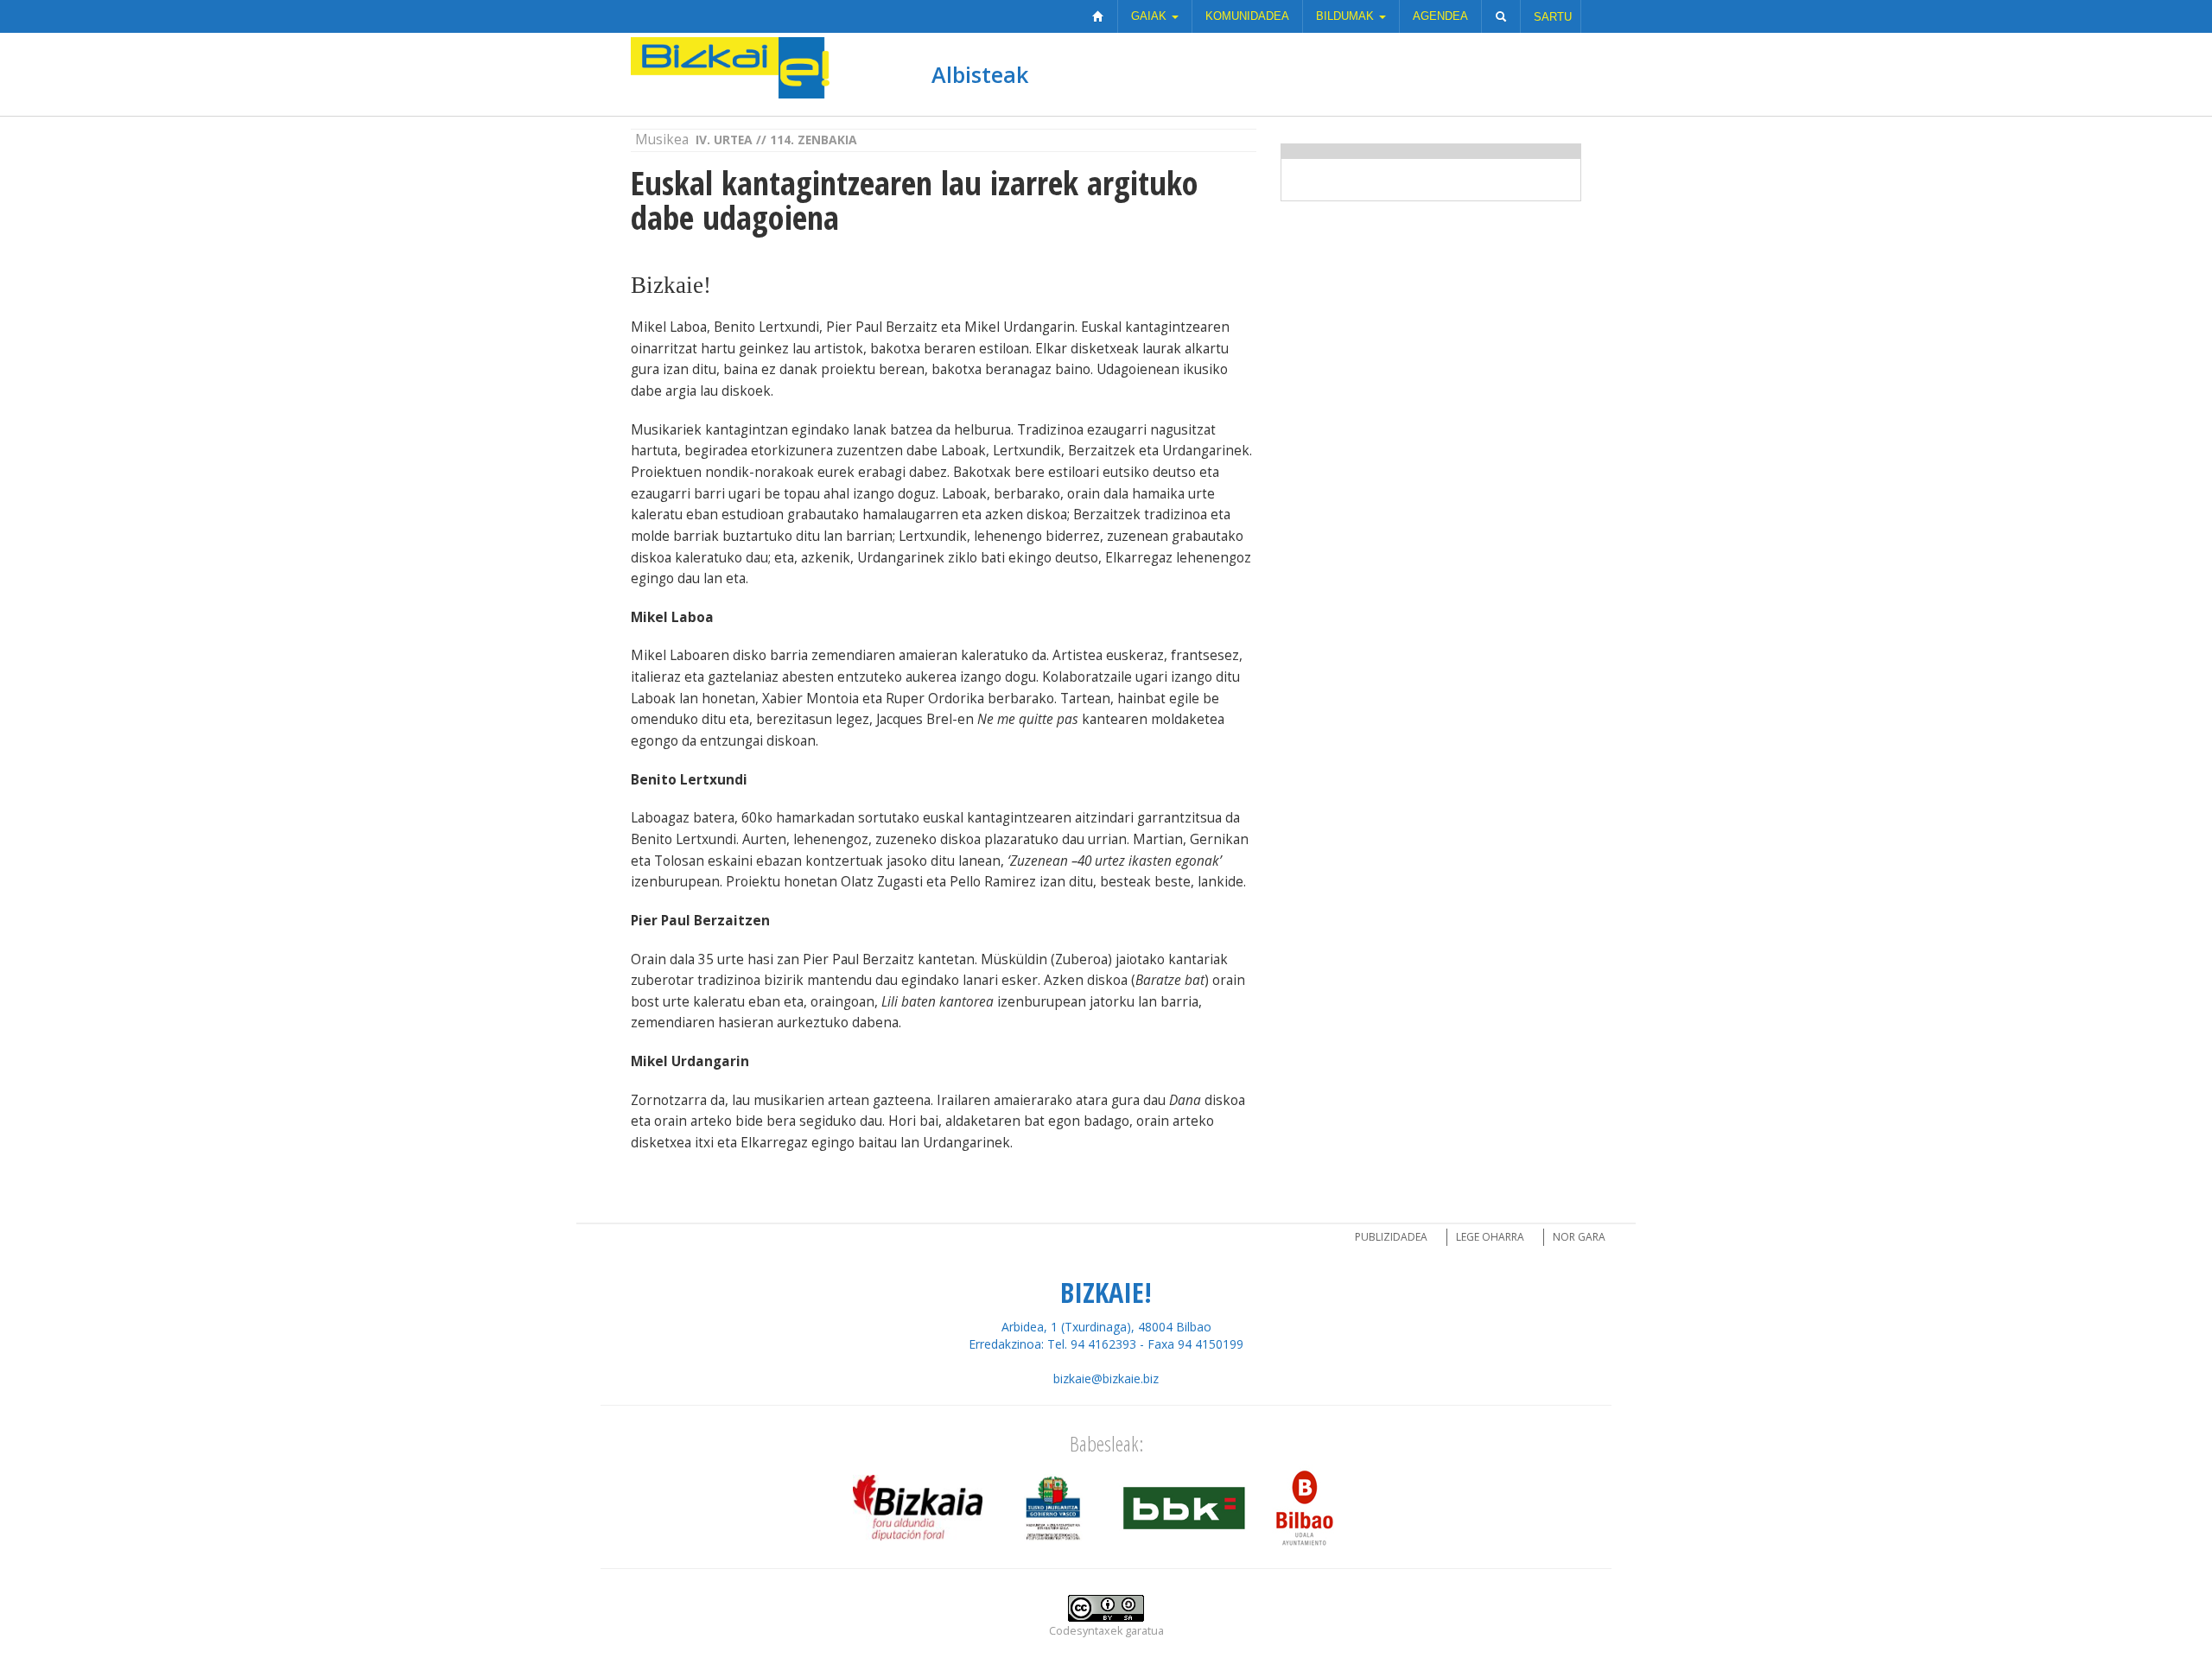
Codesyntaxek (1086, 1631)
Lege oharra (1490, 1237)
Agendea (1440, 16)
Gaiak (1150, 16)
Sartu (1553, 17)
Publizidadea (1391, 1237)
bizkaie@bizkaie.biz (1106, 1378)
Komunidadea (1247, 16)
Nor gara (1579, 1237)
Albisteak (980, 74)
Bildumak (1347, 16)
